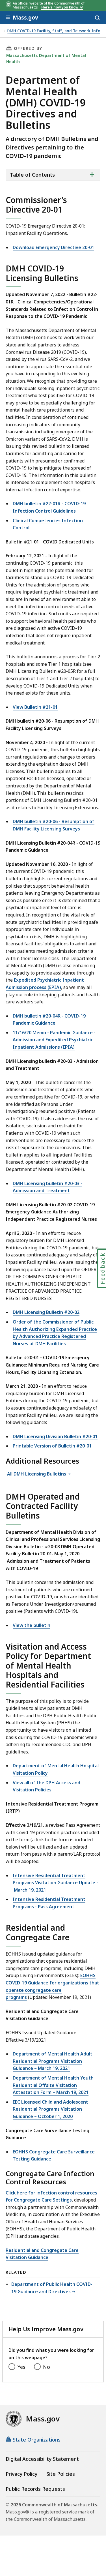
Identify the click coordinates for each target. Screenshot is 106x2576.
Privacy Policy (21, 2474)
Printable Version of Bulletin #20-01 (52, 1446)
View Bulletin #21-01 (35, 707)
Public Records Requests (35, 2489)
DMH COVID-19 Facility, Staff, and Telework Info (54, 31)
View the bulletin (32, 1625)
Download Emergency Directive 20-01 (53, 247)
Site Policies (61, 2474)
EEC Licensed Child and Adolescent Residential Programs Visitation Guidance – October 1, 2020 (50, 2109)
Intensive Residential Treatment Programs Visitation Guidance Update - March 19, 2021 (55, 1883)
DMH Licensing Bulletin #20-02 (46, 1312)
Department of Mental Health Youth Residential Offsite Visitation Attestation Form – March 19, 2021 (53, 2085)
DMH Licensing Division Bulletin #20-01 (55, 1436)
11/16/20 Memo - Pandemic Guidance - (54, 1033)
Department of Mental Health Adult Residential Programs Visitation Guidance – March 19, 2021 (53, 2061)
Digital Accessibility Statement (42, 2459)
